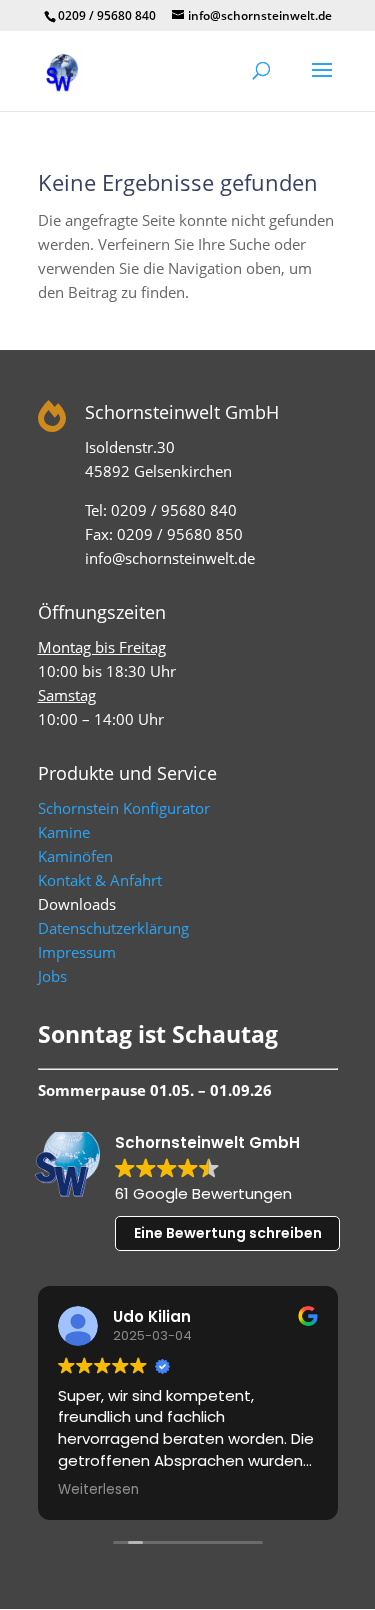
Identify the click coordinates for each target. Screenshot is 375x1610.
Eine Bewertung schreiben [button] (228, 1233)
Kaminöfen (75, 856)
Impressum (77, 952)
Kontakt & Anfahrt (100, 880)
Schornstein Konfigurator (124, 808)
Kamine (64, 832)
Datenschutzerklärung (113, 928)
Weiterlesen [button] (98, 1490)
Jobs (52, 976)
